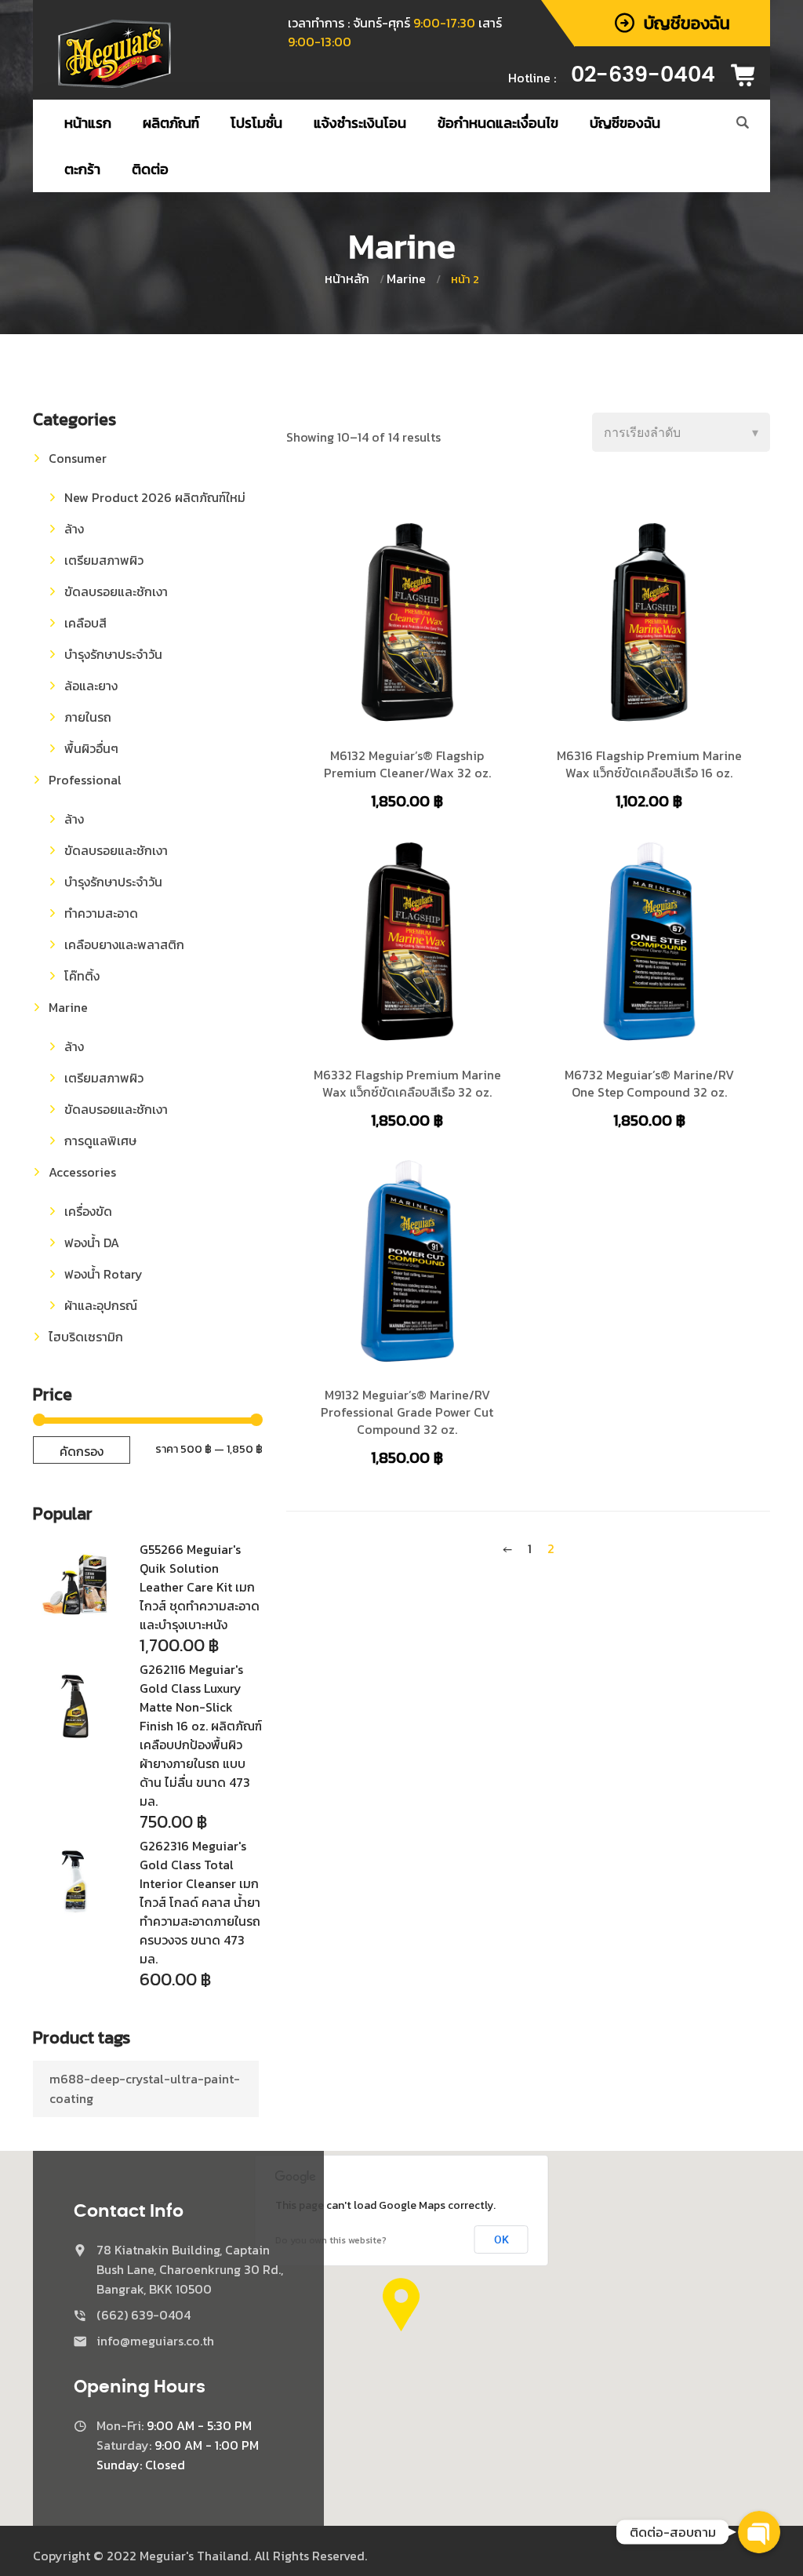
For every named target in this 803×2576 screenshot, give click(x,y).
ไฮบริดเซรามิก (86, 1337)
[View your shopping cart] (748, 75)
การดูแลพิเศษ (100, 1141)
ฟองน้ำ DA (92, 1243)
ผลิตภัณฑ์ (171, 123)
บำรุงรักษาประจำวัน (113, 654)
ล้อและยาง (91, 686)
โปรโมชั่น (256, 123)
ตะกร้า (82, 169)
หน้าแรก (88, 123)
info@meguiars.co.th (155, 2341)
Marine (406, 278)
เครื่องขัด (88, 1211)
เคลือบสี (85, 623)
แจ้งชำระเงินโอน (360, 123)
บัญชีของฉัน (625, 123)
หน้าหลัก (347, 278)
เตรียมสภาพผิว (104, 560)
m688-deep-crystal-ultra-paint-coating (145, 2088)
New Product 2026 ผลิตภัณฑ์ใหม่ (155, 497)
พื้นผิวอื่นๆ (91, 748)
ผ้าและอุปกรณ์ (101, 1305)
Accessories (82, 1172)
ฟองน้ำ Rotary (104, 1274)
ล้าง (74, 529)
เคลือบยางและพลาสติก (124, 944)
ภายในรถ (88, 717)
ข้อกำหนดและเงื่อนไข (498, 123)
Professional (85, 780)
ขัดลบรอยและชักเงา (116, 591)
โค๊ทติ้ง (82, 976)
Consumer (78, 458)
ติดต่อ (150, 169)
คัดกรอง (82, 1451)
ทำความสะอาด (101, 913)
